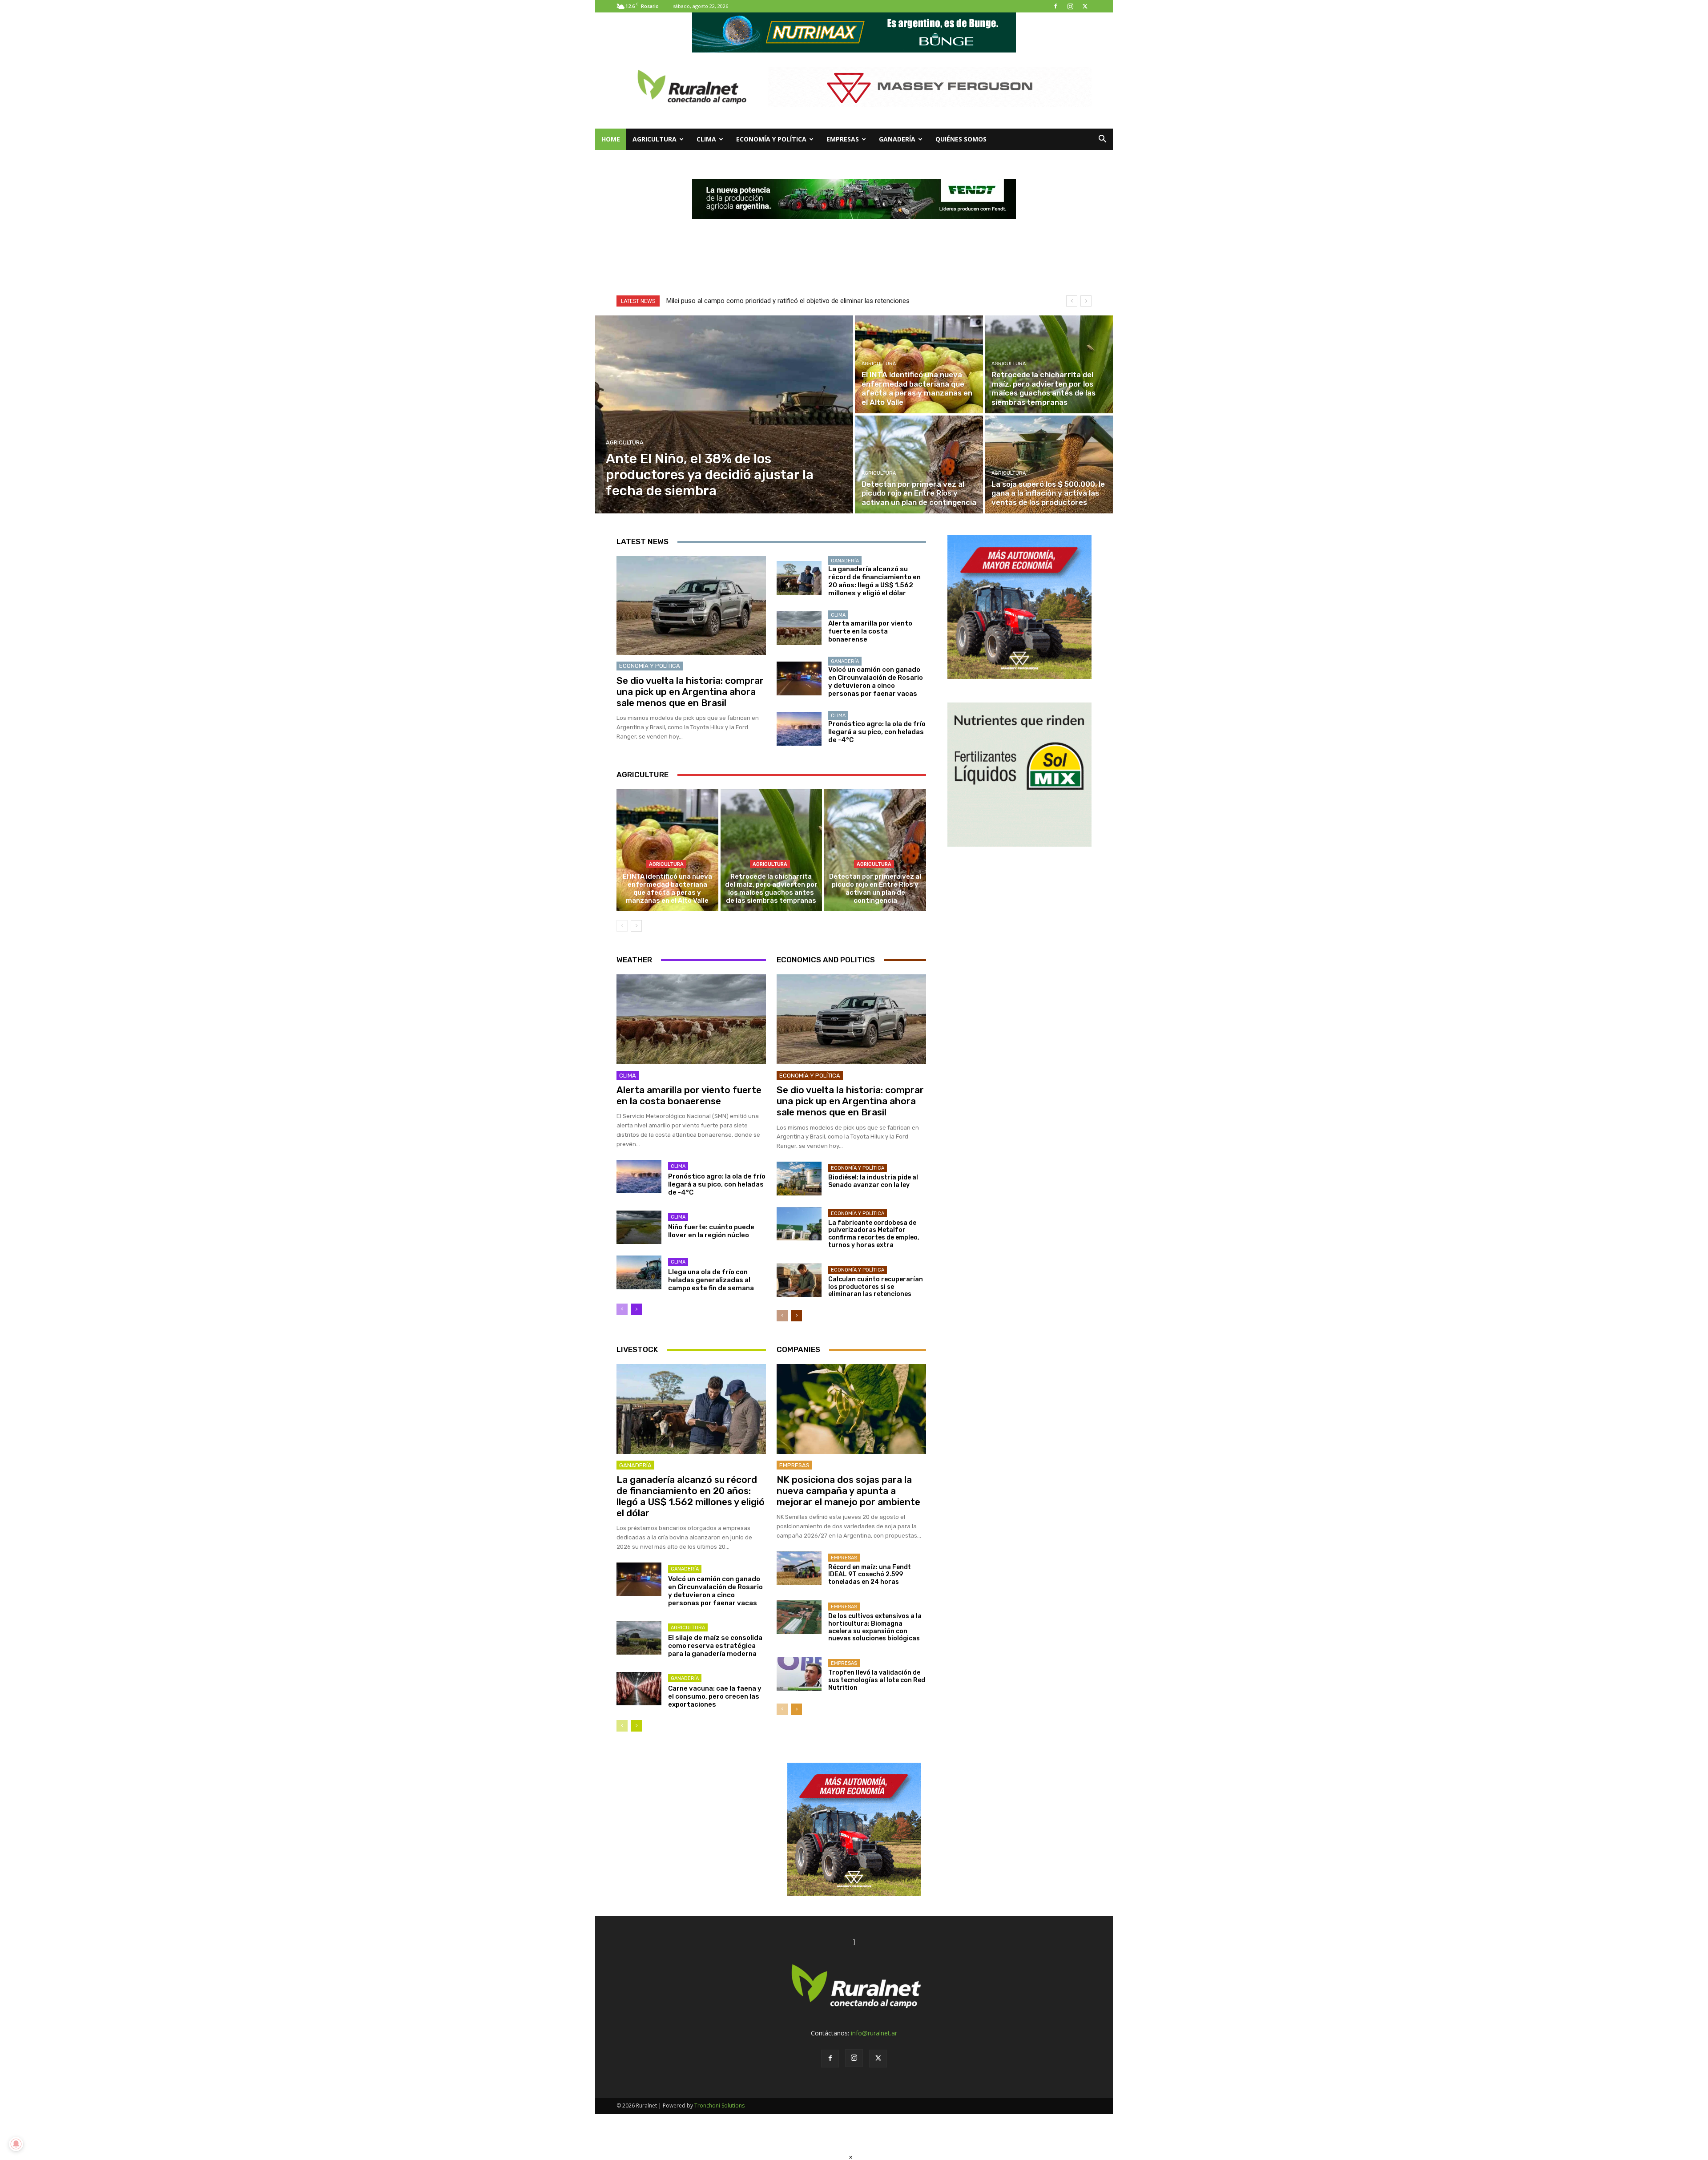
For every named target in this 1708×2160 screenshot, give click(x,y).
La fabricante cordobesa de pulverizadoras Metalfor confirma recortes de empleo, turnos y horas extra (874, 1234)
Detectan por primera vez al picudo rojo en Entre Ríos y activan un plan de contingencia (875, 888)
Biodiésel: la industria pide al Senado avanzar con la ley (873, 1181)
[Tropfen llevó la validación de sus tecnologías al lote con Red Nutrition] (799, 1674)
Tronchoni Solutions (719, 2105)
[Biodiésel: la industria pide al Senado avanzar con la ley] (799, 1179)
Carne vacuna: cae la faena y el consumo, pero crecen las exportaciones (715, 1696)
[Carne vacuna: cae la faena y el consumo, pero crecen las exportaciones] (639, 1689)
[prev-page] (622, 926)
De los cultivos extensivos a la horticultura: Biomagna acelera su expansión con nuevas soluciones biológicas (875, 1627)
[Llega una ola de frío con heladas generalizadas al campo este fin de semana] (639, 1272)
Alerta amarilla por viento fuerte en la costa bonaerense (870, 631)
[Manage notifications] (16, 2144)
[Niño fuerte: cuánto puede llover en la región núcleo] (639, 1227)
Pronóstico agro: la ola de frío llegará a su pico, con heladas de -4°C (877, 732)
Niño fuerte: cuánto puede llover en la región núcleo (711, 1231)
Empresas (843, 139)
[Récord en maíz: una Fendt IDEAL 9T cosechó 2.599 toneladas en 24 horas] (799, 1568)
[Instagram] (1070, 6)
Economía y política (771, 139)
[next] (1086, 301)
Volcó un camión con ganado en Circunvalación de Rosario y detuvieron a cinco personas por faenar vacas (876, 682)
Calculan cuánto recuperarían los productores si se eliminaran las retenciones (876, 1287)
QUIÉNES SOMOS (961, 139)
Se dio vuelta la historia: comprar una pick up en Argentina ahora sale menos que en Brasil (690, 692)
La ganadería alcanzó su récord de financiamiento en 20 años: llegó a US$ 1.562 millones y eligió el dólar (874, 581)
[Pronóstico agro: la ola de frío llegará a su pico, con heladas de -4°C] (799, 729)
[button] (1102, 140)
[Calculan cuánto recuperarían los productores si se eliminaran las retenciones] (799, 1280)
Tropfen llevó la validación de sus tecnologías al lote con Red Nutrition (877, 1680)
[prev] (1072, 301)
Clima (706, 139)
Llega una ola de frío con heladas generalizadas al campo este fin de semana (711, 1280)
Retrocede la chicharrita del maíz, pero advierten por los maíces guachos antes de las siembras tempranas (771, 888)
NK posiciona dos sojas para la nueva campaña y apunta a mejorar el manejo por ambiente (848, 1491)
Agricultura (655, 139)
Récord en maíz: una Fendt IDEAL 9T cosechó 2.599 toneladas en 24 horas (870, 1575)
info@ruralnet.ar (874, 2033)
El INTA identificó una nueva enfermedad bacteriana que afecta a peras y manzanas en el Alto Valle (667, 888)
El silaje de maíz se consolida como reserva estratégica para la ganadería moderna (715, 1646)
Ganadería (897, 139)
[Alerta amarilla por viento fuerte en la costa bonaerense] (799, 628)
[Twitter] (1085, 6)
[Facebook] (1055, 6)
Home (611, 139)
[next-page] (636, 926)
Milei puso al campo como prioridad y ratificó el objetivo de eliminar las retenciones (788, 301)
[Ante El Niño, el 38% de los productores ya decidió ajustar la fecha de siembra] (724, 414)
